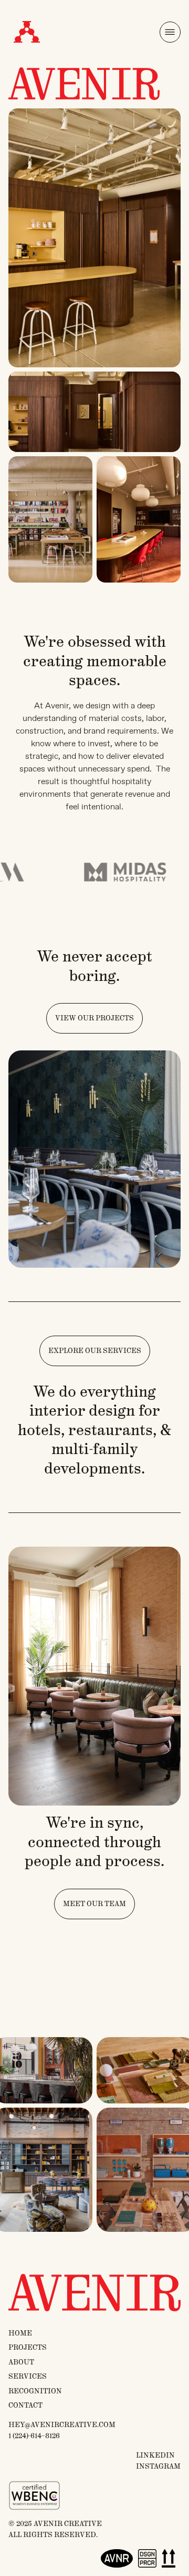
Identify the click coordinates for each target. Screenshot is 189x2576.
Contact (25, 2405)
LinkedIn (155, 2455)
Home (20, 2333)
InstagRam (158, 2467)
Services (28, 2377)
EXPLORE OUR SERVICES (95, 1351)
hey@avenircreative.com (62, 2425)
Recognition (35, 2391)
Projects (28, 2348)
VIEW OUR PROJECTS (94, 1018)
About (21, 2362)
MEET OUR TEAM (94, 1904)
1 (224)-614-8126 (34, 2436)
